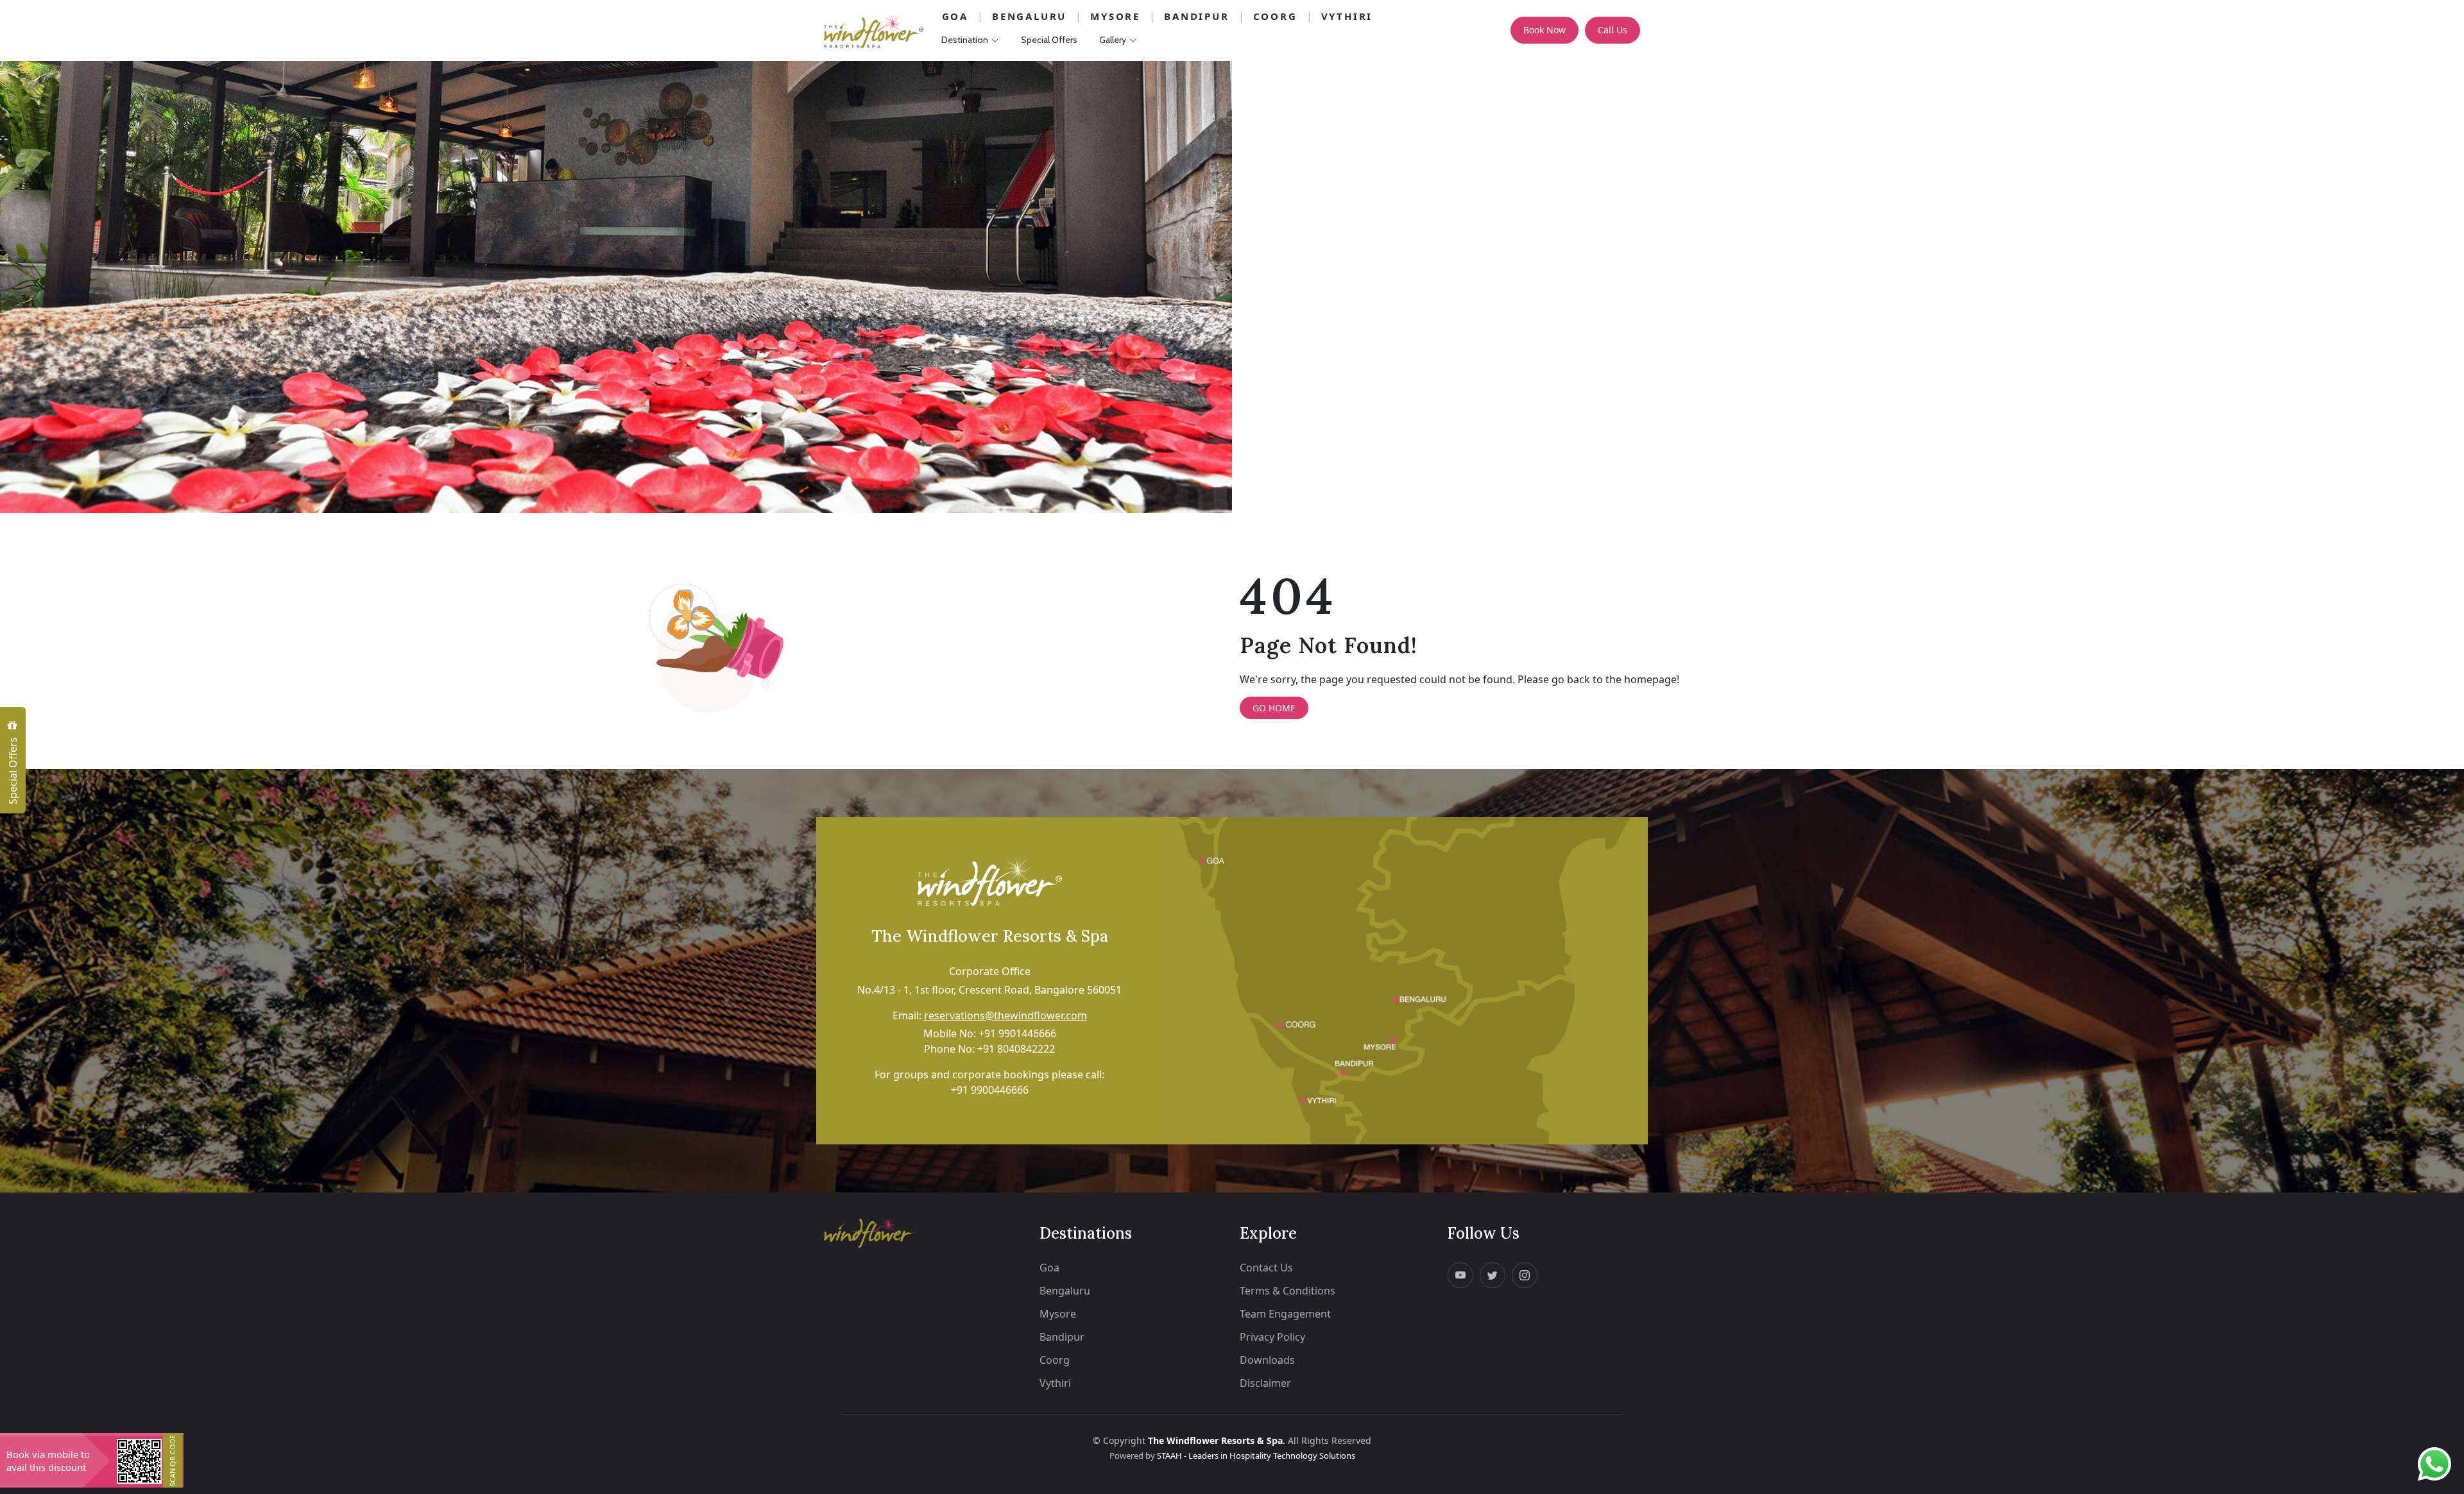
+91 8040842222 (1016, 1049)
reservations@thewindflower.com (1005, 1015)
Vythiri (1347, 16)
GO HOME (1274, 708)
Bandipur (1196, 16)
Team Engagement (1285, 1314)
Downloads (1267, 1360)
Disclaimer (1265, 1383)
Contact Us (1266, 1268)
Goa (955, 16)
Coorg (1275, 16)
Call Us (1613, 30)
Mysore (1115, 16)
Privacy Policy (1272, 1337)
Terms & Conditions (1288, 1291)
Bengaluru (1029, 16)
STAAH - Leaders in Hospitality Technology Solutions (1256, 1456)
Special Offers (13, 769)
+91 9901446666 (1017, 1033)
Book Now (1544, 30)
